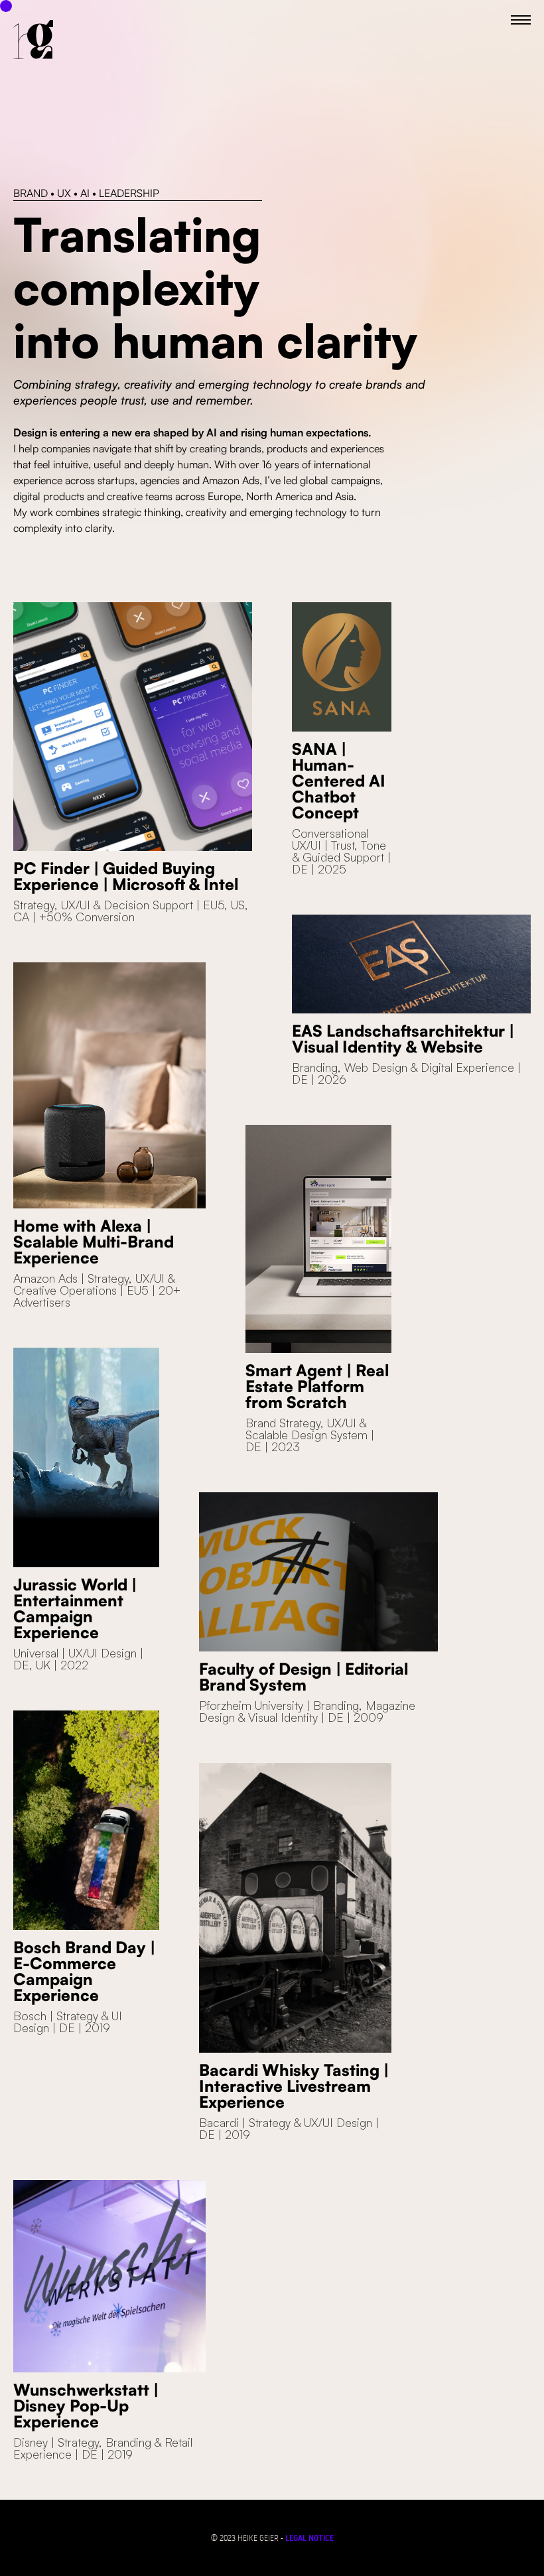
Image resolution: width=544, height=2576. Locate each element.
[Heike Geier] (33, 40)
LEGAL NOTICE (309, 2538)
